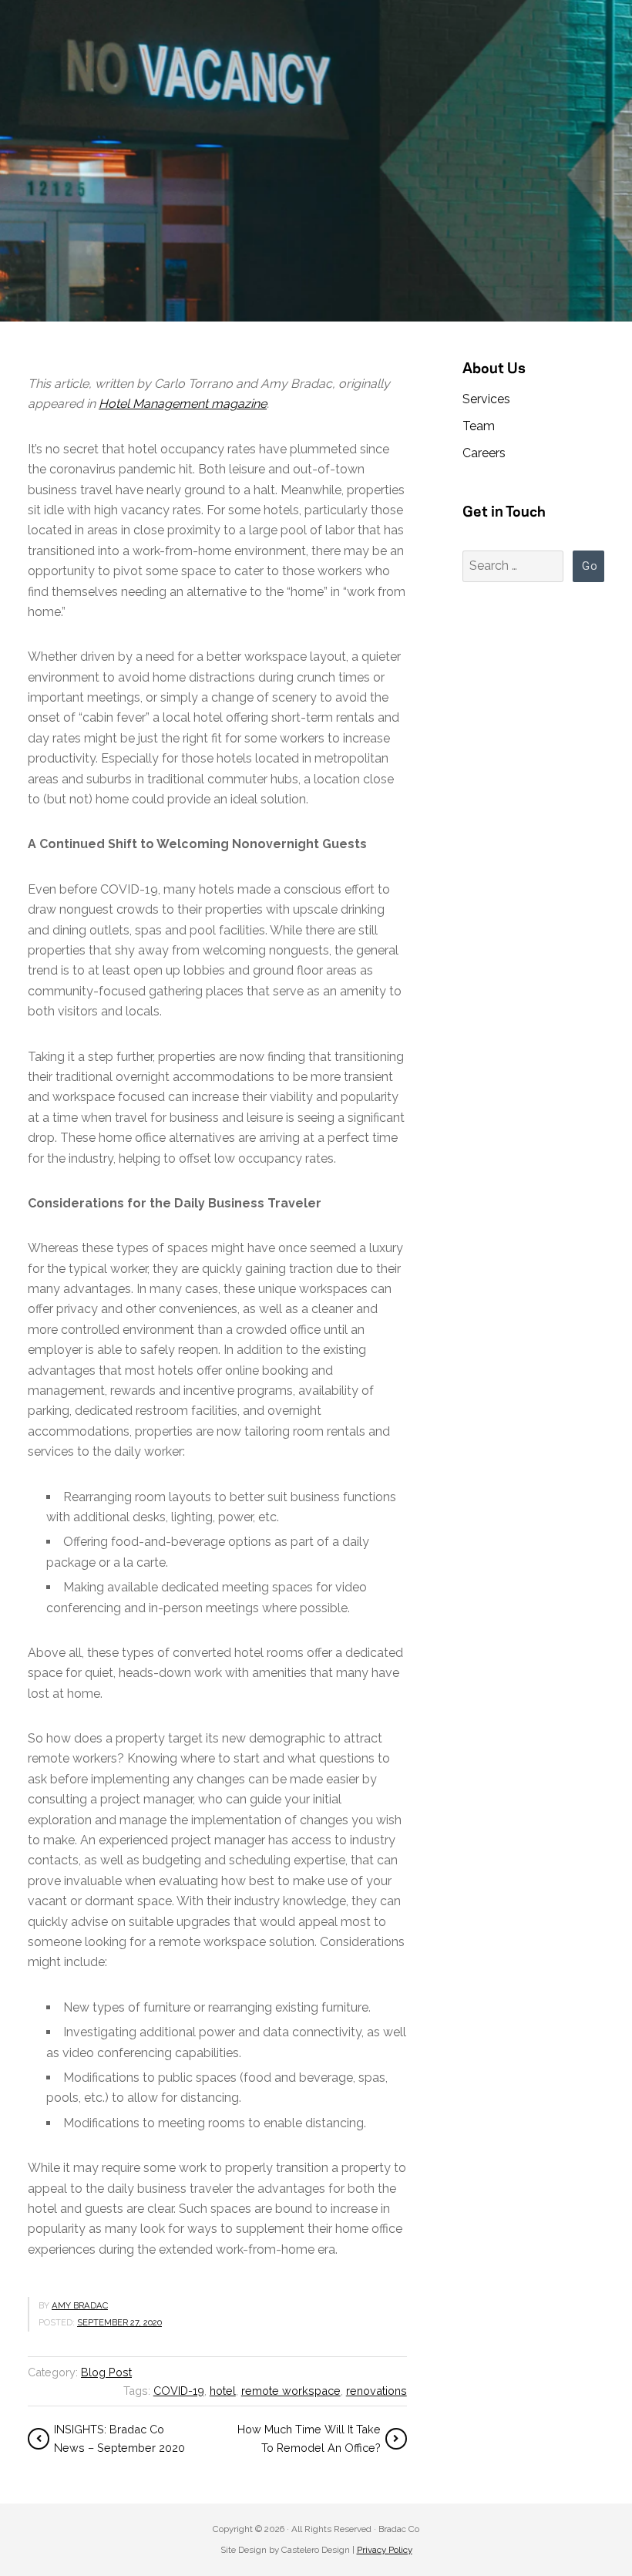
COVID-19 (179, 2391)
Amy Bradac (80, 2305)
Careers (484, 453)
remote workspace (291, 2391)
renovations (377, 2391)
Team (479, 426)
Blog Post (106, 2372)
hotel (223, 2391)
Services (486, 399)
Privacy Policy (385, 2550)
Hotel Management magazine (183, 404)
